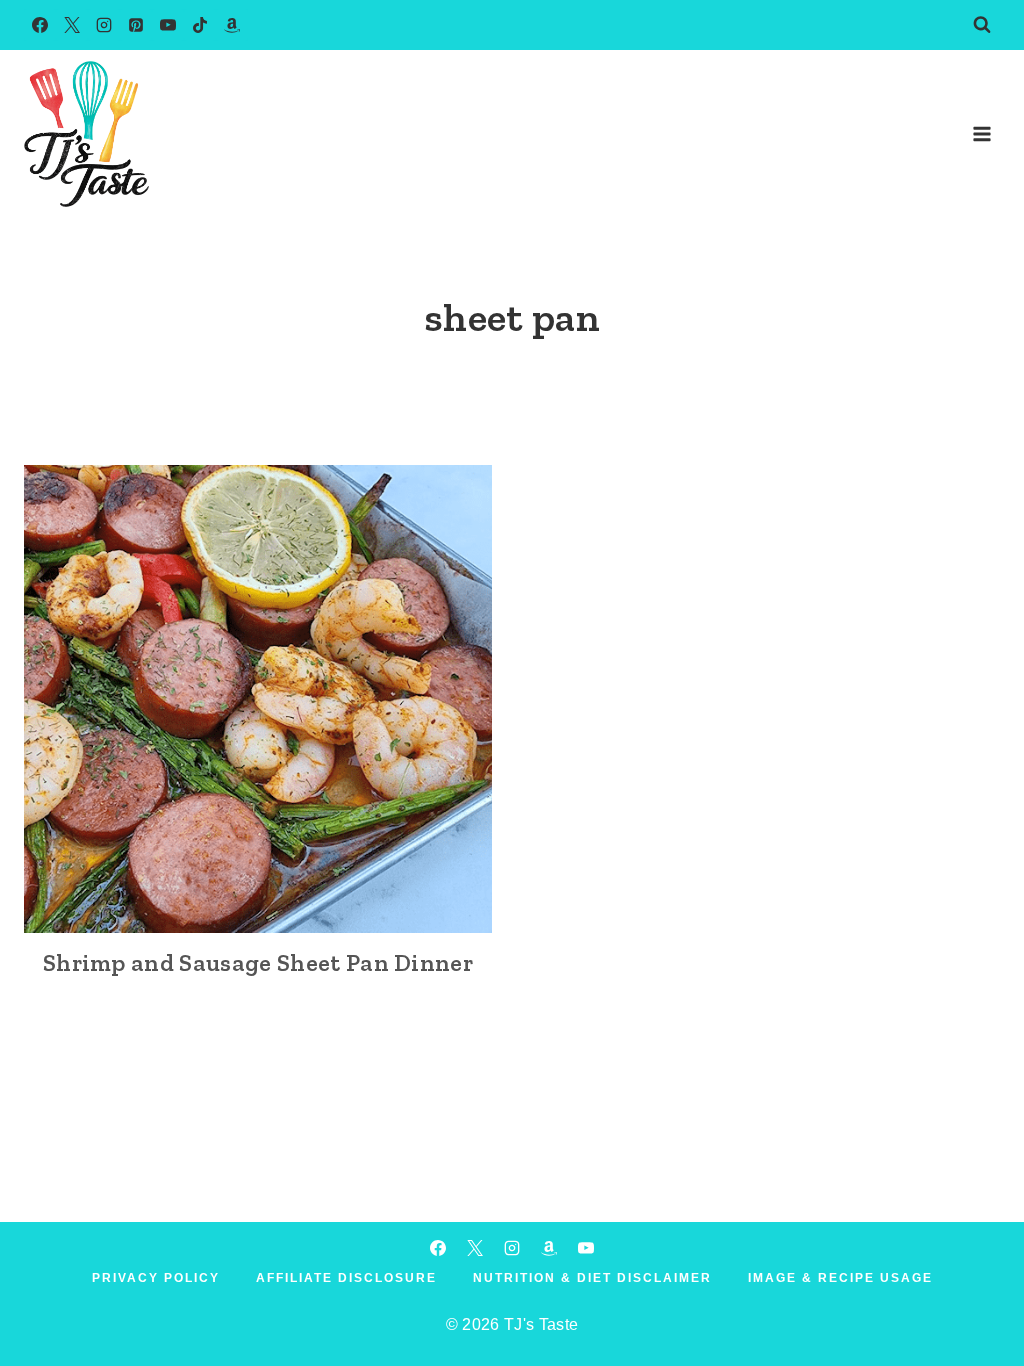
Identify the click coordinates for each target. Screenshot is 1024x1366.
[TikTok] (200, 25)
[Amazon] (232, 25)
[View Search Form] (982, 25)
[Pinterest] (136, 25)
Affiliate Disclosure (346, 1278)
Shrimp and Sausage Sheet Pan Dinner (258, 962)
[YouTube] (168, 25)
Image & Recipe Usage (840, 1278)
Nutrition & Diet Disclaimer (592, 1278)
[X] (72, 25)
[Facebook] (40, 25)
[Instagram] (104, 25)
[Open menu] (981, 133)
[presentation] (258, 699)
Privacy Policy (156, 1278)
